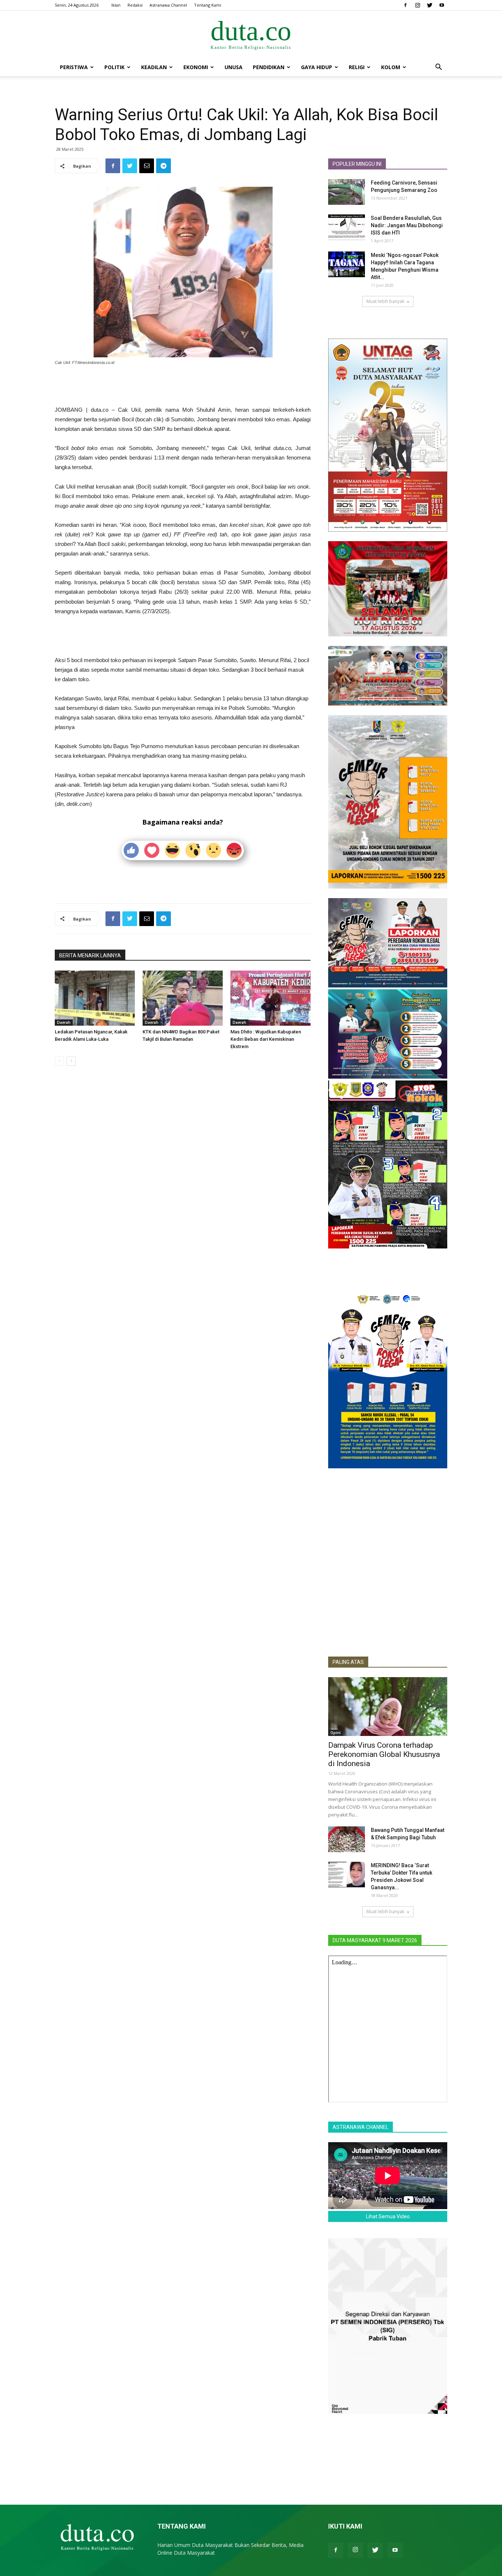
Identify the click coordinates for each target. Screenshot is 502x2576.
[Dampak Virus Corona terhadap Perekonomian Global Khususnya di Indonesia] (388, 1707)
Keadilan (154, 67)
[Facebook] (405, 5)
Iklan (116, 5)
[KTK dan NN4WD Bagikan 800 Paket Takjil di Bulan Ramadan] (183, 998)
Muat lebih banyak (385, 301)
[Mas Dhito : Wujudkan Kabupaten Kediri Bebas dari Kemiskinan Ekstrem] (270, 998)
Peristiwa (74, 67)
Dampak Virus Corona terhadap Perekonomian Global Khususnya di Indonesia (384, 1754)
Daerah (64, 1022)
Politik (114, 67)
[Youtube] (442, 5)
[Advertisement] (183, 386)
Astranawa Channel (168, 5)
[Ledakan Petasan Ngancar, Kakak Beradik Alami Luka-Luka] (95, 998)
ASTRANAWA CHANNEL (361, 2127)
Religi (357, 67)
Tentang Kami (208, 5)
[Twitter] (430, 5)
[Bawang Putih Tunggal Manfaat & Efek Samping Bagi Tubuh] (347, 1839)
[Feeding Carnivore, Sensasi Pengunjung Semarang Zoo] (347, 192)
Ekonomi (196, 67)
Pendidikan (269, 67)
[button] (438, 68)
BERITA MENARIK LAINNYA (90, 955)
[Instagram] (417, 5)
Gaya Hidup (317, 67)
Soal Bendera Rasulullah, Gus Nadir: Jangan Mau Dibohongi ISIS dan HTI (407, 225)
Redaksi (135, 5)
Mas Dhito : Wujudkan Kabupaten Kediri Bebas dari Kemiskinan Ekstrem (266, 1039)
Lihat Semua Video (388, 2216)
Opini (336, 1733)
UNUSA (234, 67)
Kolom (391, 67)
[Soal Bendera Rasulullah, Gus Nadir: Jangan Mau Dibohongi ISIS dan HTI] (347, 227)
